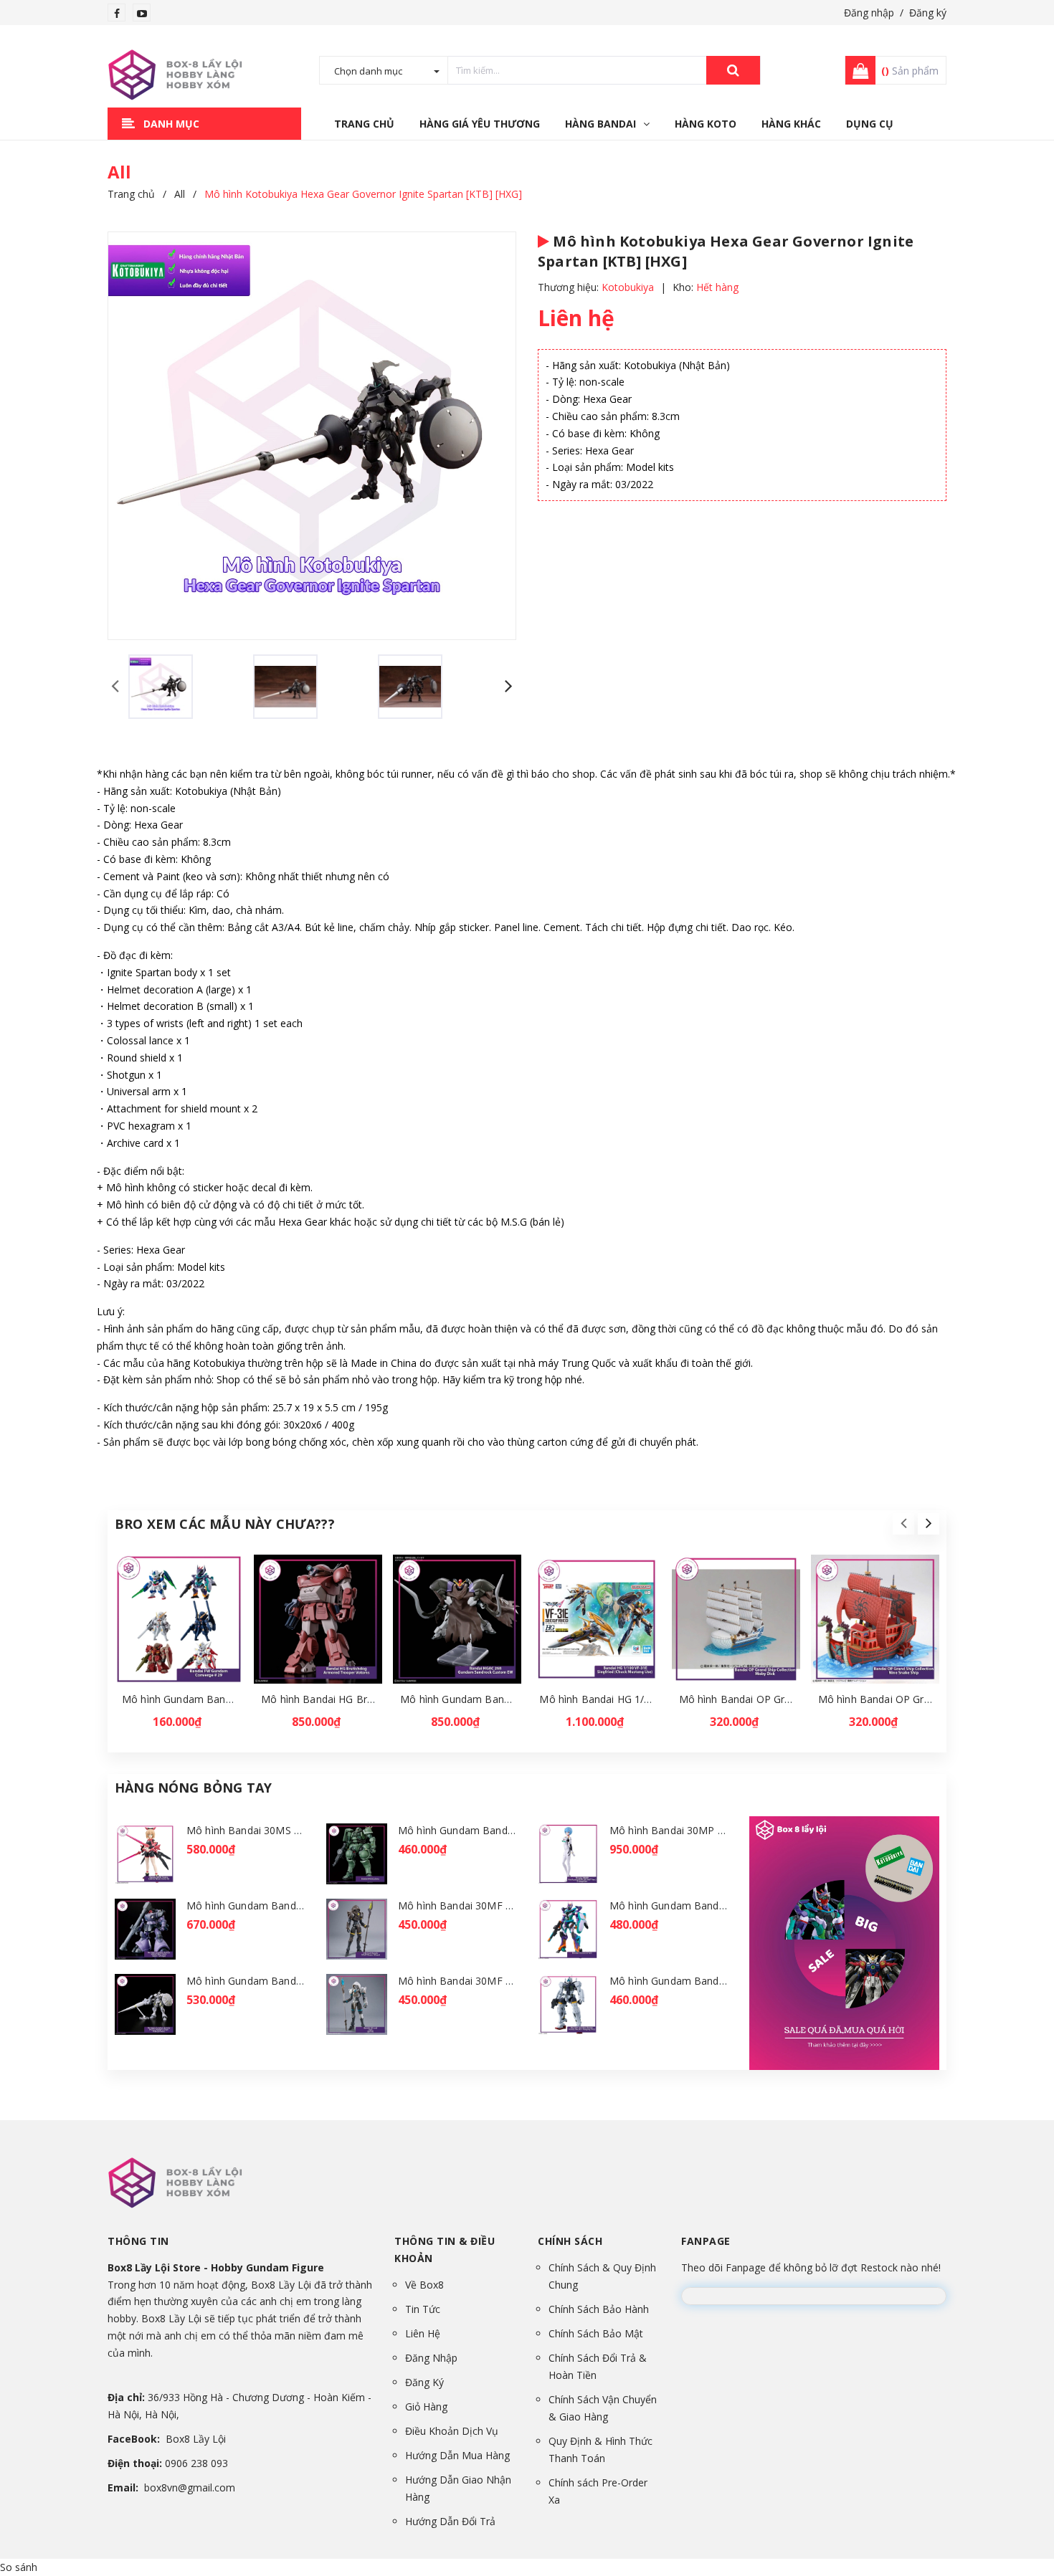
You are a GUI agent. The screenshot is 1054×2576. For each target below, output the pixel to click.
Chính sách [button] (570, 2241)
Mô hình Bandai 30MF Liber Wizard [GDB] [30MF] (515, 1981)
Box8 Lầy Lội (196, 2439)
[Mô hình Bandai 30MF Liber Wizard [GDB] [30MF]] (357, 2004)
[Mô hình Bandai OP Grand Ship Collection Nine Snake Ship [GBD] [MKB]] (875, 1619)
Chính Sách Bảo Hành (599, 2309)
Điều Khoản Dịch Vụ (452, 2431)
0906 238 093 (196, 2463)
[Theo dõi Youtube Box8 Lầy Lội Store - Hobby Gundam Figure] (142, 13)
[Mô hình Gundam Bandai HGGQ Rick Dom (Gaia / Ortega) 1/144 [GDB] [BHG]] (145, 1929)
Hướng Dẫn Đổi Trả (450, 2521)
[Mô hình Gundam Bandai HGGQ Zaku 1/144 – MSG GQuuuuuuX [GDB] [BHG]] (357, 1854)
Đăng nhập (869, 13)
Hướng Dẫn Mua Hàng (457, 2455)
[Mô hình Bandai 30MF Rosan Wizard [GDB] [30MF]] (357, 1929)
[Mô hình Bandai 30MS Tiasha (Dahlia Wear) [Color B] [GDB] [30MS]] (145, 1854)
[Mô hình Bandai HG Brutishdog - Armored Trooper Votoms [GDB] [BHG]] (318, 1619)
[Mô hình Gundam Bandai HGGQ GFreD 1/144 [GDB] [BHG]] (568, 1929)
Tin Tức (423, 2309)
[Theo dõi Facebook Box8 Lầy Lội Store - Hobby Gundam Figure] (117, 13)
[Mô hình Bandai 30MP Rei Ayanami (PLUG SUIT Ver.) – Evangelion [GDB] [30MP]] (568, 1854)
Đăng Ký (424, 2382)
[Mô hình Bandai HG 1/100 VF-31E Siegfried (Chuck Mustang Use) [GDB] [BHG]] (596, 1619)
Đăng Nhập (431, 2358)
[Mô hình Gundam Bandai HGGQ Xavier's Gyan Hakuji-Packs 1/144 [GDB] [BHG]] (145, 2004)
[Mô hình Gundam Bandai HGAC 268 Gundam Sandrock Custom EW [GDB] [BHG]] (457, 1619)
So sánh (19, 2567)
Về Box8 (424, 2285)
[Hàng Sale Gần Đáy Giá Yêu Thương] (844, 1943)
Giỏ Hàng (426, 2406)
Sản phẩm (910, 71)
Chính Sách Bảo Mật (596, 2333)
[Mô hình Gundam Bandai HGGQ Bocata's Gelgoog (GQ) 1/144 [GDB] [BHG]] (568, 2004)
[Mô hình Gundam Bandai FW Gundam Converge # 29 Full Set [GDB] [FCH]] (179, 1619)
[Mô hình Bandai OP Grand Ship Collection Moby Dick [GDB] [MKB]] (736, 1619)
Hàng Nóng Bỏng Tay (193, 1788)
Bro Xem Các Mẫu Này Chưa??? (225, 1524)
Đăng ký (928, 13)
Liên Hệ (423, 2333)
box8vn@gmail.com (190, 2487)
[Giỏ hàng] (856, 70)
